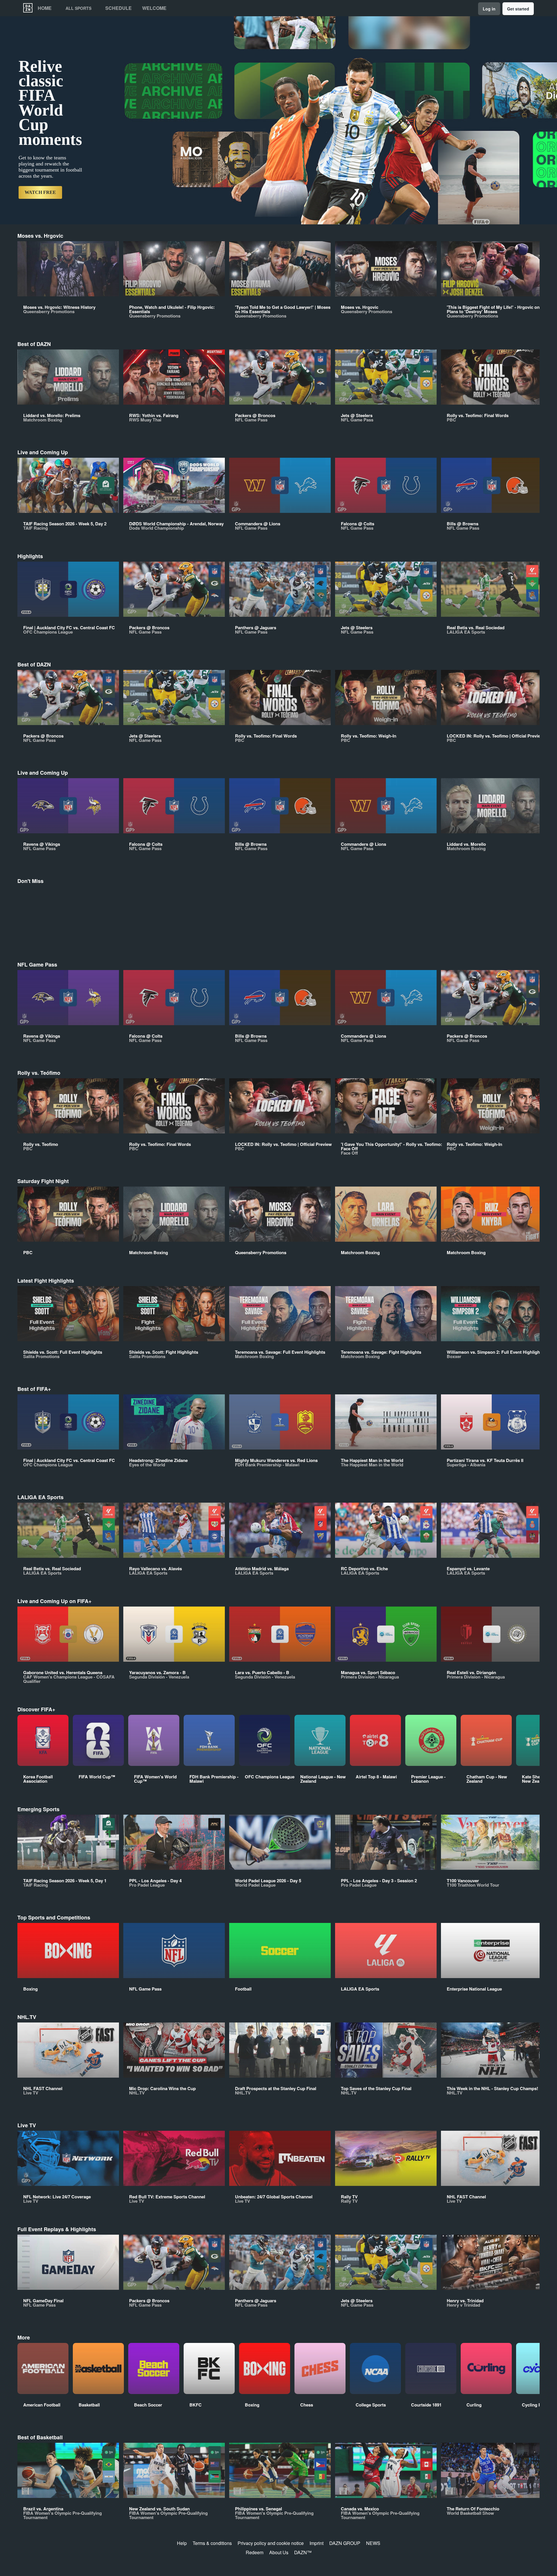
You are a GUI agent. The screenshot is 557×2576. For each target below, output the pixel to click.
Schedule (119, 8)
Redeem (255, 2552)
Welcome (154, 8)
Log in (489, 9)
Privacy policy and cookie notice (271, 2543)
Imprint (317, 2543)
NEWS (373, 2543)
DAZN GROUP (345, 2543)
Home (45, 8)
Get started (518, 9)
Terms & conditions (212, 2543)
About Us (279, 2552)
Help (182, 2543)
